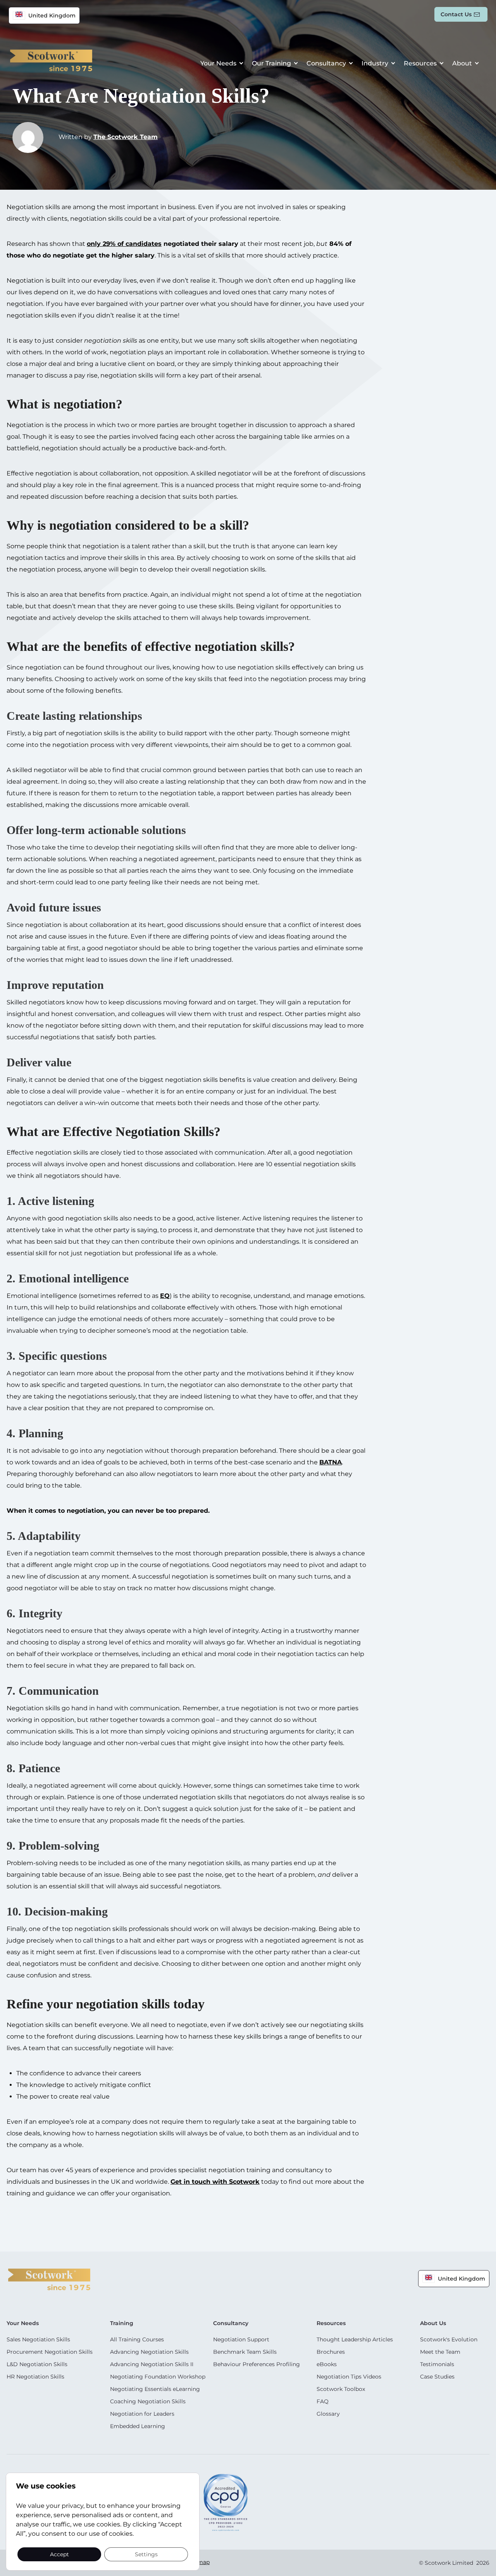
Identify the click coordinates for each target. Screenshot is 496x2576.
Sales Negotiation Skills (38, 2339)
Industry (375, 63)
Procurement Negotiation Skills (50, 2352)
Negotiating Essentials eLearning (155, 2389)
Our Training (271, 63)
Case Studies (437, 2377)
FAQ (323, 2401)
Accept (59, 2554)
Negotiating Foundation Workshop (158, 2377)
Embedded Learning (138, 2426)
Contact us (456, 14)
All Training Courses (137, 2339)
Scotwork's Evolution (449, 2339)
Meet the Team (440, 2352)
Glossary (328, 2414)
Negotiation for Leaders (142, 2414)
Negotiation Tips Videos (349, 2377)
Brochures (331, 2352)
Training (122, 2323)
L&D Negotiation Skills (37, 2364)
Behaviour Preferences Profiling (257, 2364)
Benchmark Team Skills (245, 2352)
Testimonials (437, 2364)
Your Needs (218, 63)
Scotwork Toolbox (341, 2389)
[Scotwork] (49, 2279)
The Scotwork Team (126, 137)
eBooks (327, 2364)
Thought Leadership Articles (355, 2339)
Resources (420, 63)
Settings (146, 2554)
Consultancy (326, 63)
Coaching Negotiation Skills (148, 2401)
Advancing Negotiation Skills (149, 2352)
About (462, 63)
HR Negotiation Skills (35, 2377)
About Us (433, 2323)
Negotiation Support (241, 2339)
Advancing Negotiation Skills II (152, 2364)
